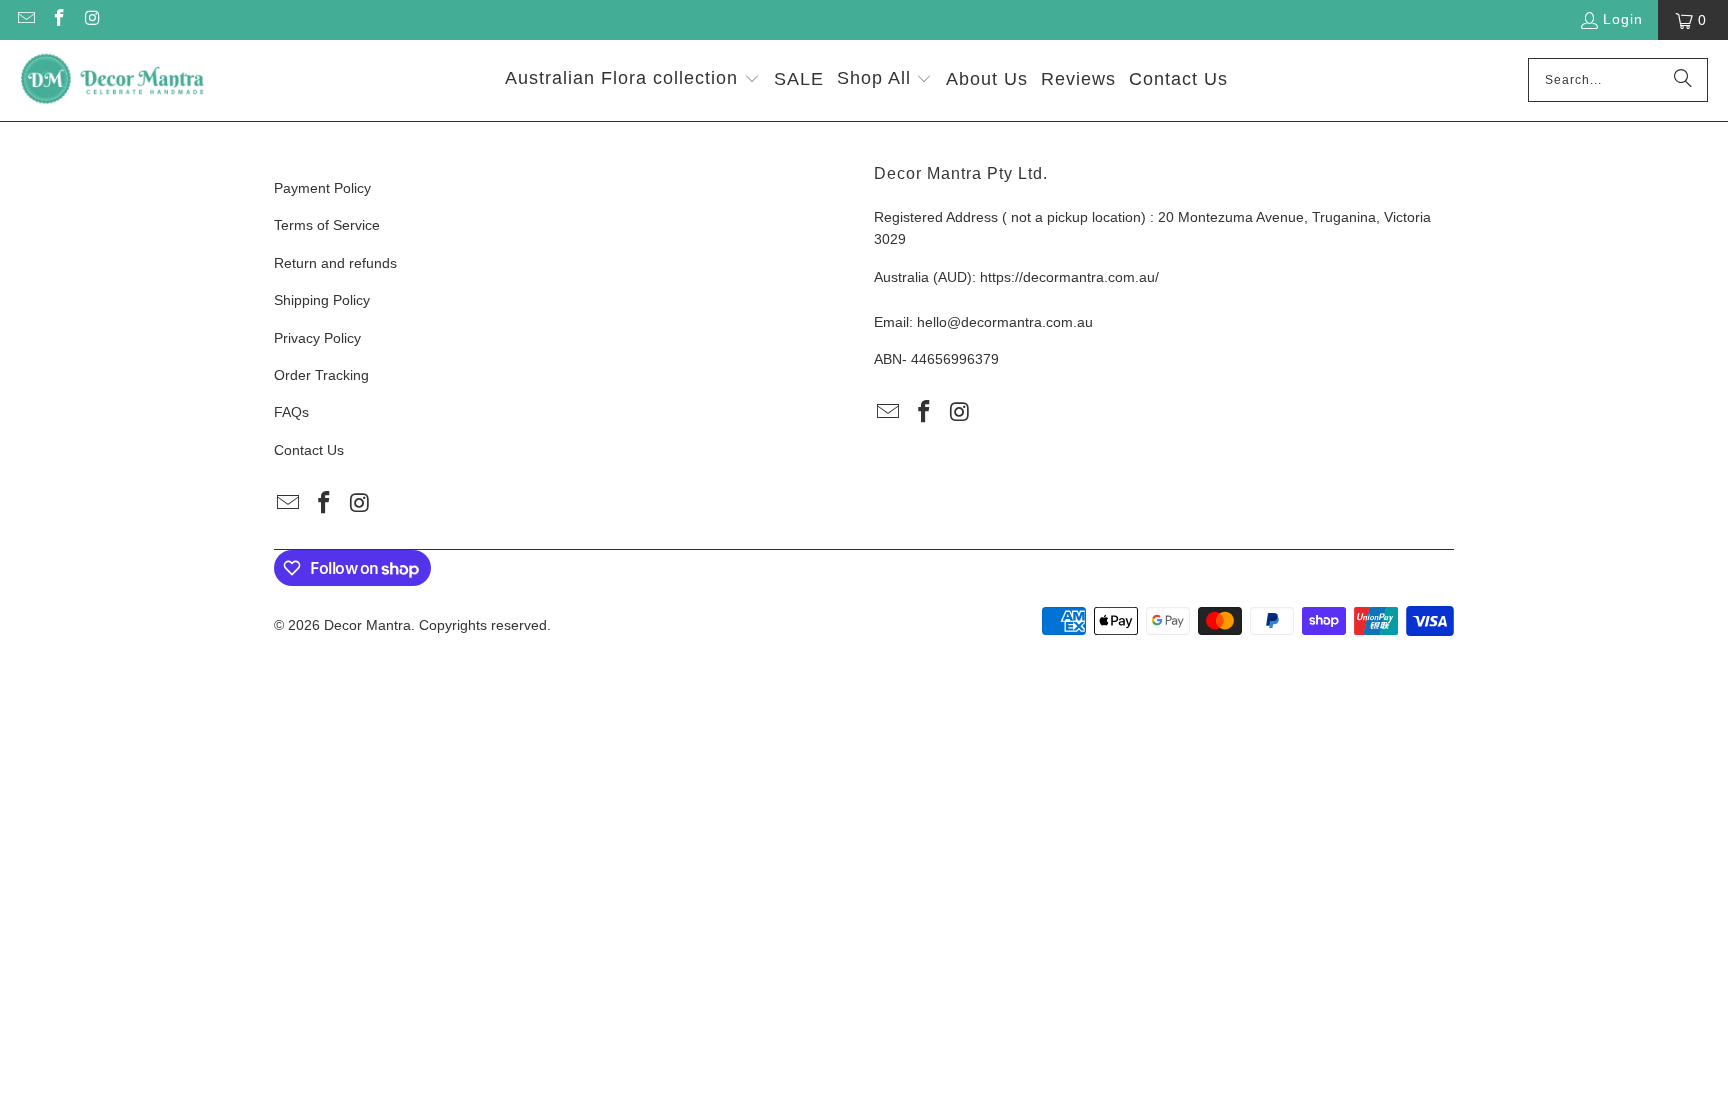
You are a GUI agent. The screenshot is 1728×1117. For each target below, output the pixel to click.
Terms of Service (327, 225)
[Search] (1683, 80)
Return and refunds (335, 263)
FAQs (291, 412)
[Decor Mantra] (112, 80)
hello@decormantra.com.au (1005, 322)
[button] (632, 80)
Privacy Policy (317, 338)
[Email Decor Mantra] (25, 20)
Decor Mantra (367, 625)
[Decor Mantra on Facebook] (59, 20)
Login (1623, 19)
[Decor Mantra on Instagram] (92, 20)
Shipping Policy (322, 300)
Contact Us (309, 450)
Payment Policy (322, 188)
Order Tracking (321, 375)
